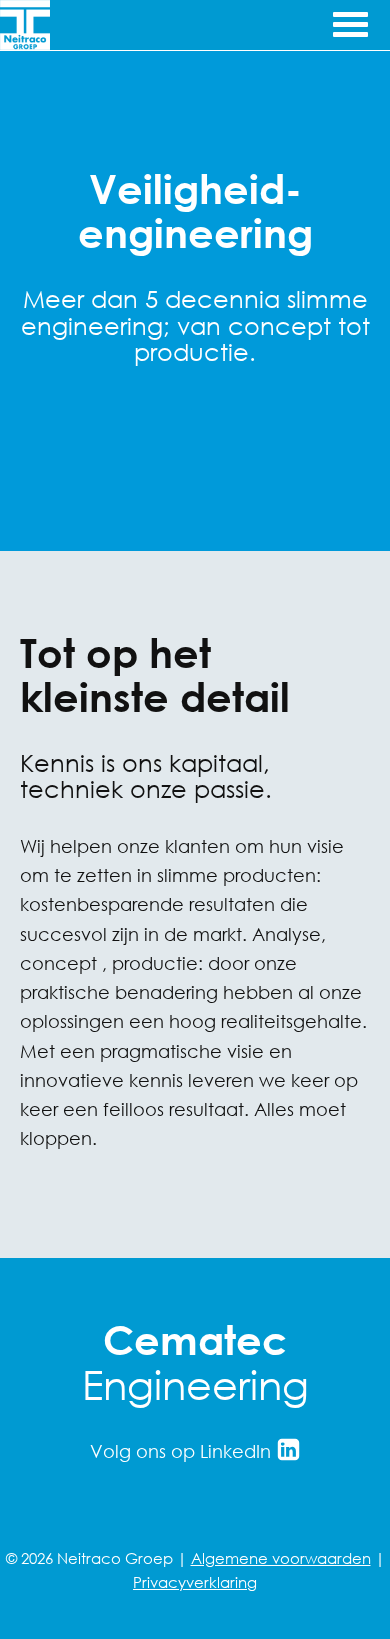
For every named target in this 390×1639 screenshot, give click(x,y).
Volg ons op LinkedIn (183, 1451)
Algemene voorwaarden (281, 1558)
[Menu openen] (348, 21)
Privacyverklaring (195, 1582)
